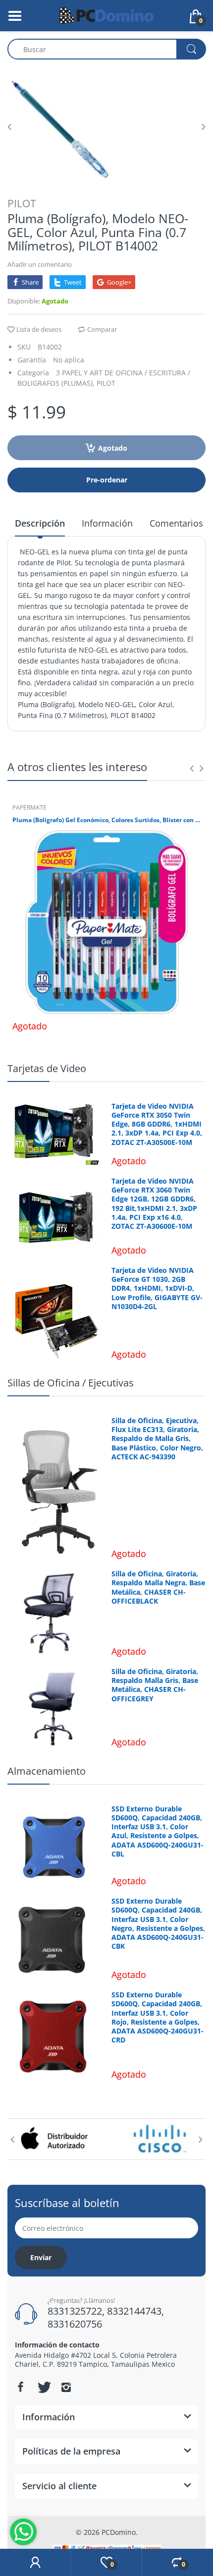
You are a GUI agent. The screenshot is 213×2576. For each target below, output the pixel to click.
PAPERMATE (29, 808)
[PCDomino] (106, 15)
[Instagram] (66, 2387)
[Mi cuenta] (35, 2563)
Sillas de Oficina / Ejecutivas (71, 1383)
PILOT (22, 203)
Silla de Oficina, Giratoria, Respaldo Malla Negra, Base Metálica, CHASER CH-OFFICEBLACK (158, 1588)
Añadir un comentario (40, 264)
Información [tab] (107, 523)
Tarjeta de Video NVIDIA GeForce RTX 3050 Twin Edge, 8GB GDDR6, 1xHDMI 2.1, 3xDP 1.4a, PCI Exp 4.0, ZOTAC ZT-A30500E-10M (157, 1124)
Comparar (102, 329)
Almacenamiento (47, 1771)
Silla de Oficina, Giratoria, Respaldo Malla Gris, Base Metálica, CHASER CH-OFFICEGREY (155, 1685)
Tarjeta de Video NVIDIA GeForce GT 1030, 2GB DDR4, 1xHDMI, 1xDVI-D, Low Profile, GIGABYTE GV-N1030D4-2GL (157, 1288)
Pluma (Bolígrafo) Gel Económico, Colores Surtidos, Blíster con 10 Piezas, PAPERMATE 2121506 (106, 820)
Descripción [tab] (40, 523)
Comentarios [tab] (176, 523)
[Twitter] (43, 2387)
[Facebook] (20, 2387)
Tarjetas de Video (47, 1068)
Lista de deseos (39, 329)
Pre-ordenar (107, 480)
